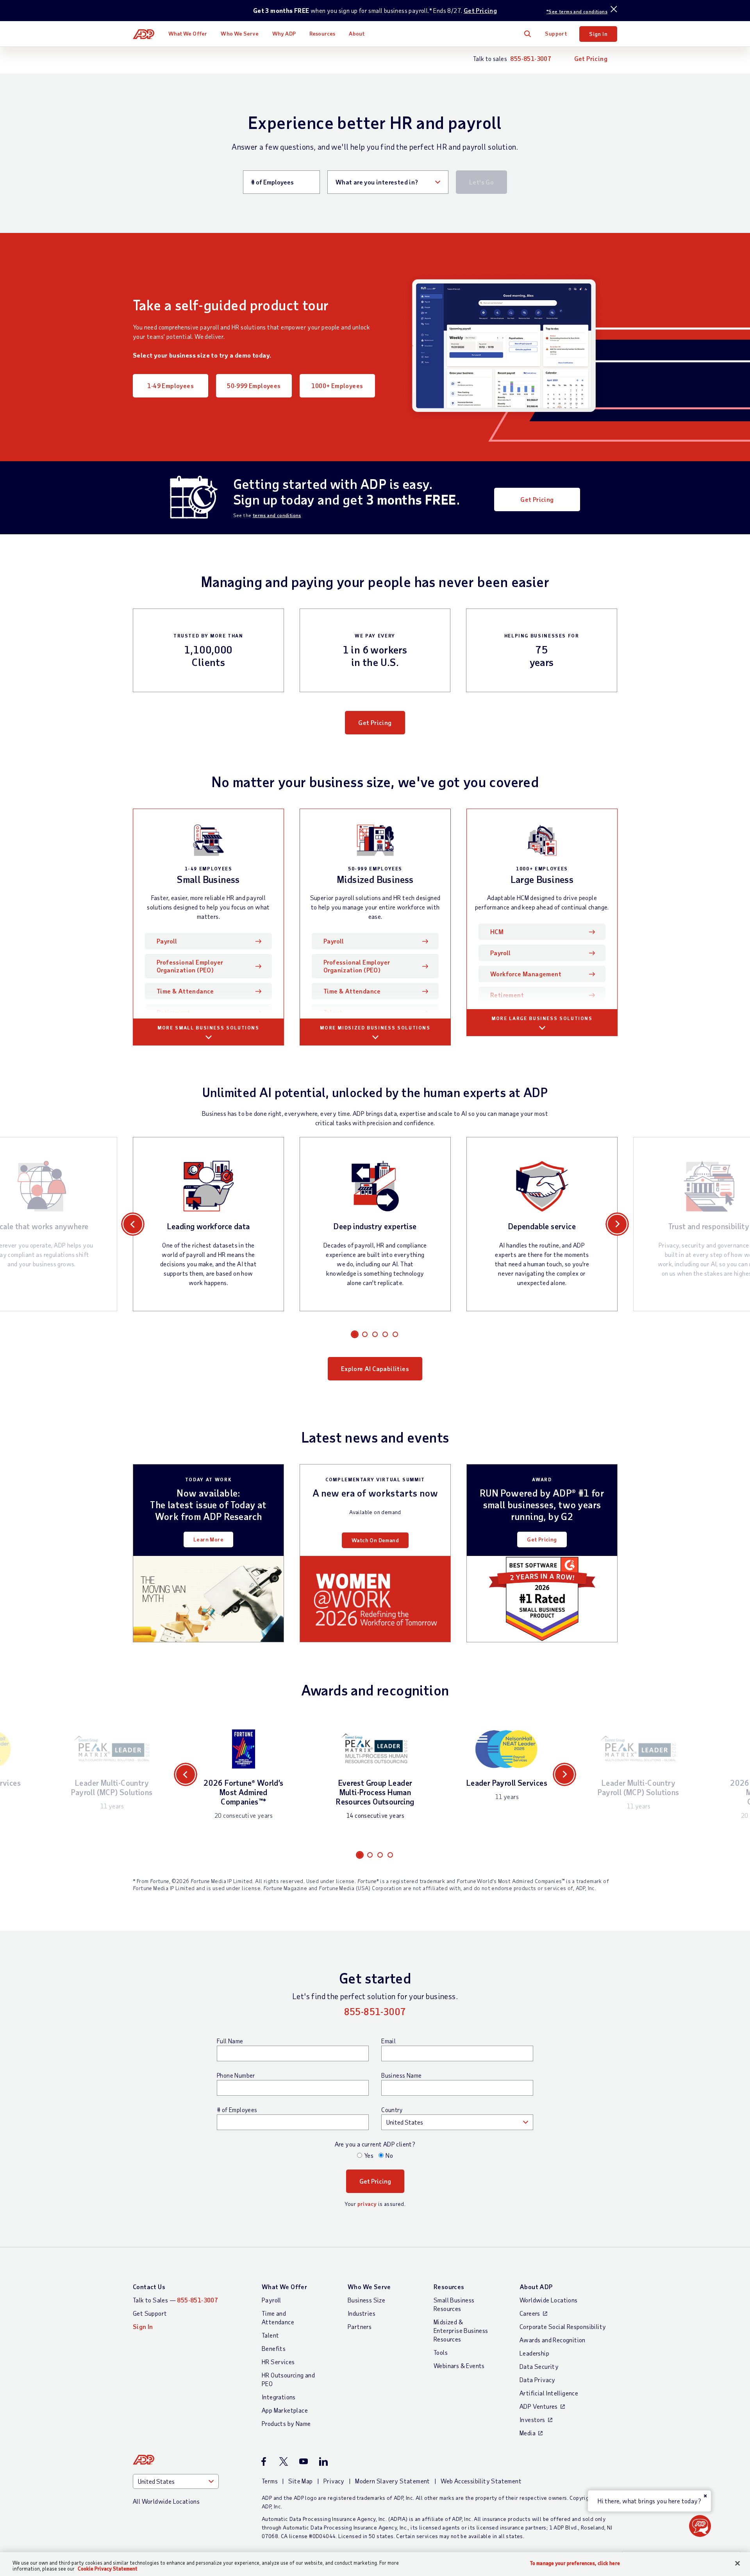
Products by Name (286, 2423)
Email (388, 2041)
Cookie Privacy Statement (108, 2569)
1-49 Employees (171, 386)
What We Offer (188, 33)
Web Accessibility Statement (481, 2481)
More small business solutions (208, 1028)
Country (392, 2110)
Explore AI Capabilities (375, 1369)
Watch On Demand (375, 1540)
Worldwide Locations (549, 2300)
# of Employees (237, 2110)
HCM (497, 932)
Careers (530, 2313)
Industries (362, 2313)
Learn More (208, 1539)
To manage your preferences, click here (575, 2563)
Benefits (274, 2348)
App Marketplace (285, 2410)
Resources (322, 33)
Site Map (300, 2481)
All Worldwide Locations (166, 2501)
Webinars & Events (459, 2366)
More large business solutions (542, 1018)
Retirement (173, 1012)
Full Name (230, 2041)
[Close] (737, 2563)
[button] (700, 2526)
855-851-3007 (531, 58)
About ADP (536, 2287)
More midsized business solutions (375, 1028)
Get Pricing (480, 10)
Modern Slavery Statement (393, 2481)
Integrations (279, 2397)
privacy (367, 2204)
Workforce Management (526, 974)
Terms (270, 2481)
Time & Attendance (185, 991)
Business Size (366, 2300)
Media (528, 2433)
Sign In (598, 34)
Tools (441, 2352)
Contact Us (149, 2287)
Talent (333, 1012)
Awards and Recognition (553, 2340)
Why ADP (284, 33)
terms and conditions (277, 515)
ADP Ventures (539, 2406)
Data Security (539, 2366)
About (357, 33)
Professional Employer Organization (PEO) (190, 966)
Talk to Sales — (175, 2300)
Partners (360, 2326)
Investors (532, 2419)
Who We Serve (239, 33)
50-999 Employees (254, 386)
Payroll (179, 941)
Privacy (334, 2481)
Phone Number (236, 2075)
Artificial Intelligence (549, 2393)
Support (556, 33)
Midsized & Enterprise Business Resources (461, 2330)
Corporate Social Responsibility (563, 2326)
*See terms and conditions (577, 11)
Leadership (534, 2353)
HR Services (278, 2362)
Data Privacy (537, 2380)
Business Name (401, 2075)
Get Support (150, 2313)
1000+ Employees (337, 386)
